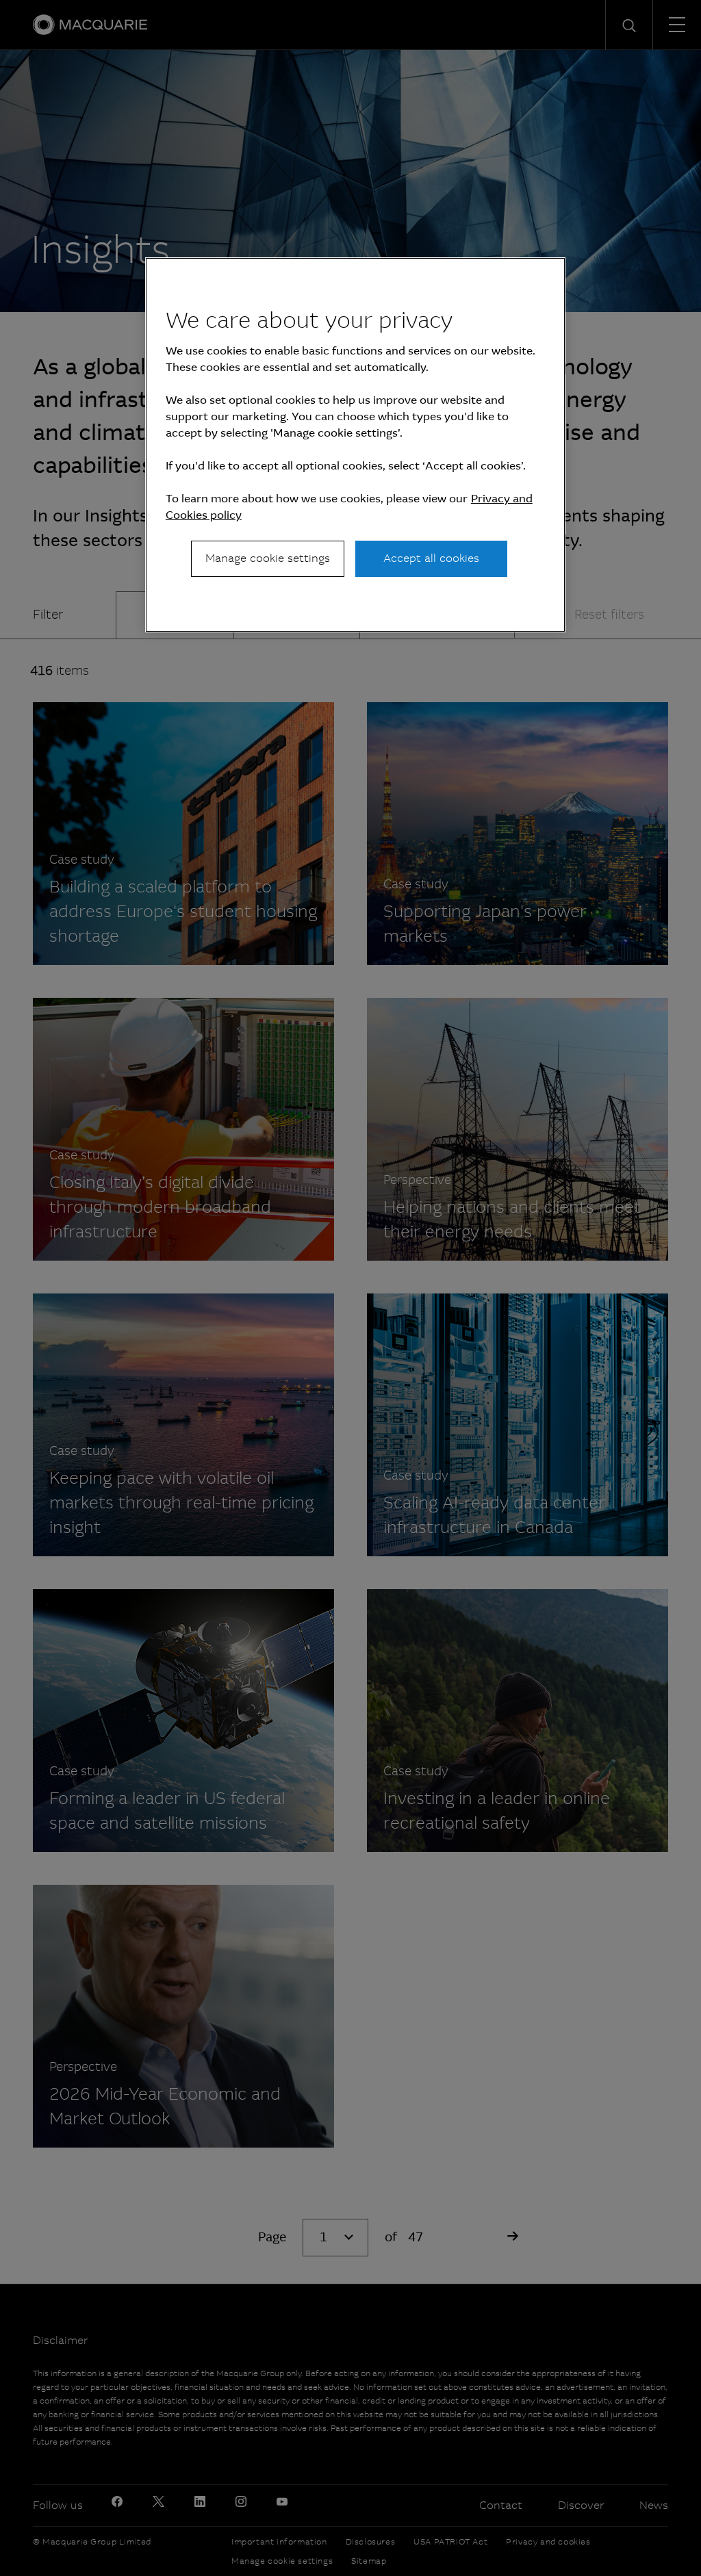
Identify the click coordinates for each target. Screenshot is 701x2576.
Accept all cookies (431, 558)
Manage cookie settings (268, 558)
